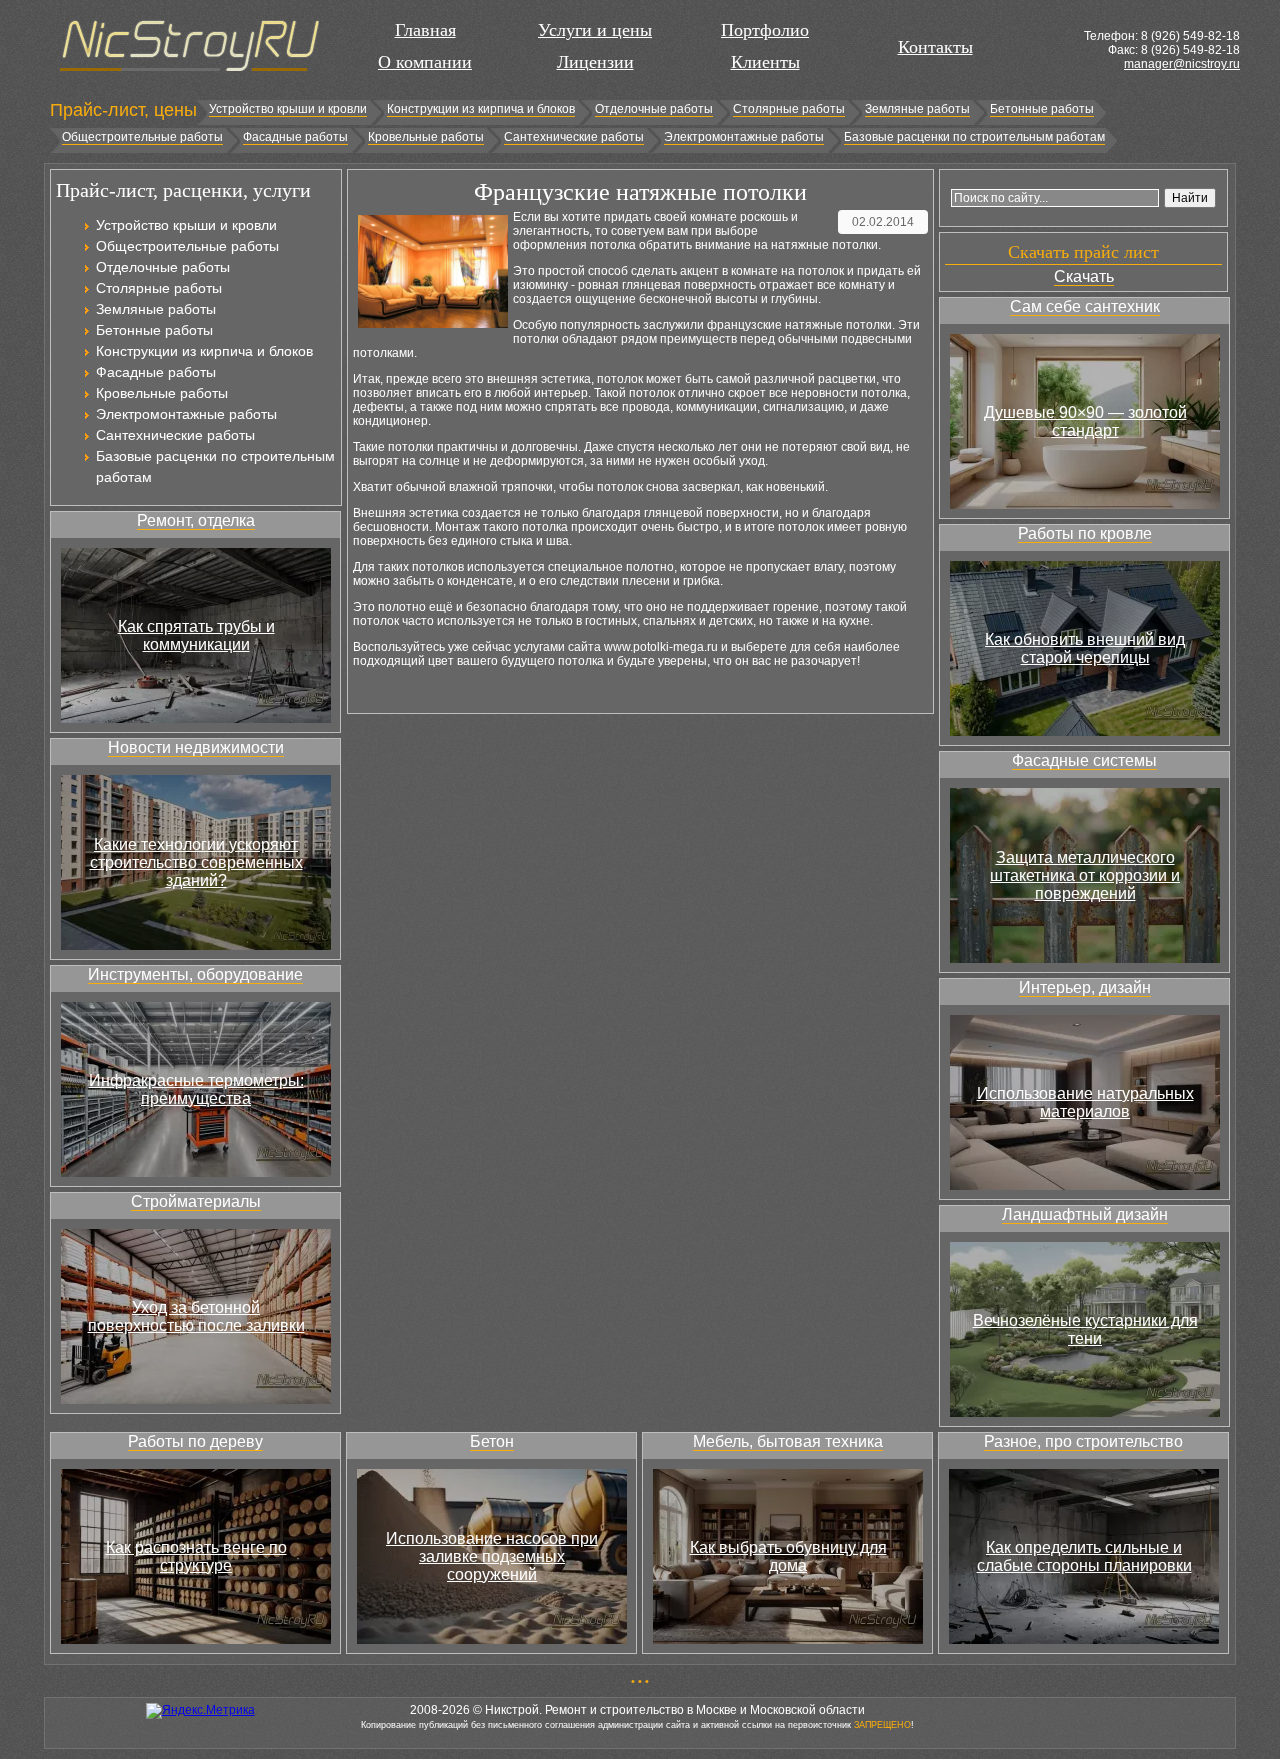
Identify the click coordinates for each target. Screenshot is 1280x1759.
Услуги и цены (595, 30)
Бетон (492, 1441)
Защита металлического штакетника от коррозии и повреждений (1085, 875)
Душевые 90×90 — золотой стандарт (1085, 421)
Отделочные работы (654, 109)
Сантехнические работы (574, 137)
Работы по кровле (1085, 533)
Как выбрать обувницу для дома (788, 1556)
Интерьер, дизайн (1085, 987)
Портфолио (765, 30)
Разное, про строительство (1083, 1441)
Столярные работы (789, 109)
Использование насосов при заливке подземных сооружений (492, 1556)
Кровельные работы (426, 137)
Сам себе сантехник (1085, 306)
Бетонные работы (1042, 109)
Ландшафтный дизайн (1085, 1214)
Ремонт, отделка (196, 520)
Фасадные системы (1084, 760)
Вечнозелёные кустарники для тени (1085, 1329)
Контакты (935, 47)
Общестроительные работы (142, 137)
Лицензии (595, 62)
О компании (425, 62)
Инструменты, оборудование (195, 974)
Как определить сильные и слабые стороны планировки (1084, 1556)
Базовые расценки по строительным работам (974, 137)
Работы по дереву (195, 1441)
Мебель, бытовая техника (788, 1441)
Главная (425, 30)
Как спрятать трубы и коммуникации (196, 635)
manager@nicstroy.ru (1182, 64)
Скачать (1084, 276)
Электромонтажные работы (744, 137)
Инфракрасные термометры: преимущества (196, 1089)
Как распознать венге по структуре (196, 1556)
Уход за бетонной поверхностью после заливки (196, 1316)
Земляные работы (917, 109)
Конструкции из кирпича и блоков (481, 109)
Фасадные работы (295, 137)
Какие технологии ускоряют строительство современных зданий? (196, 862)
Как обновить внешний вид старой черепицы (1085, 648)
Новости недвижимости (196, 747)
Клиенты (765, 62)
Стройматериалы (196, 1201)
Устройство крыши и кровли (288, 109)
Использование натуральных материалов (1085, 1102)
